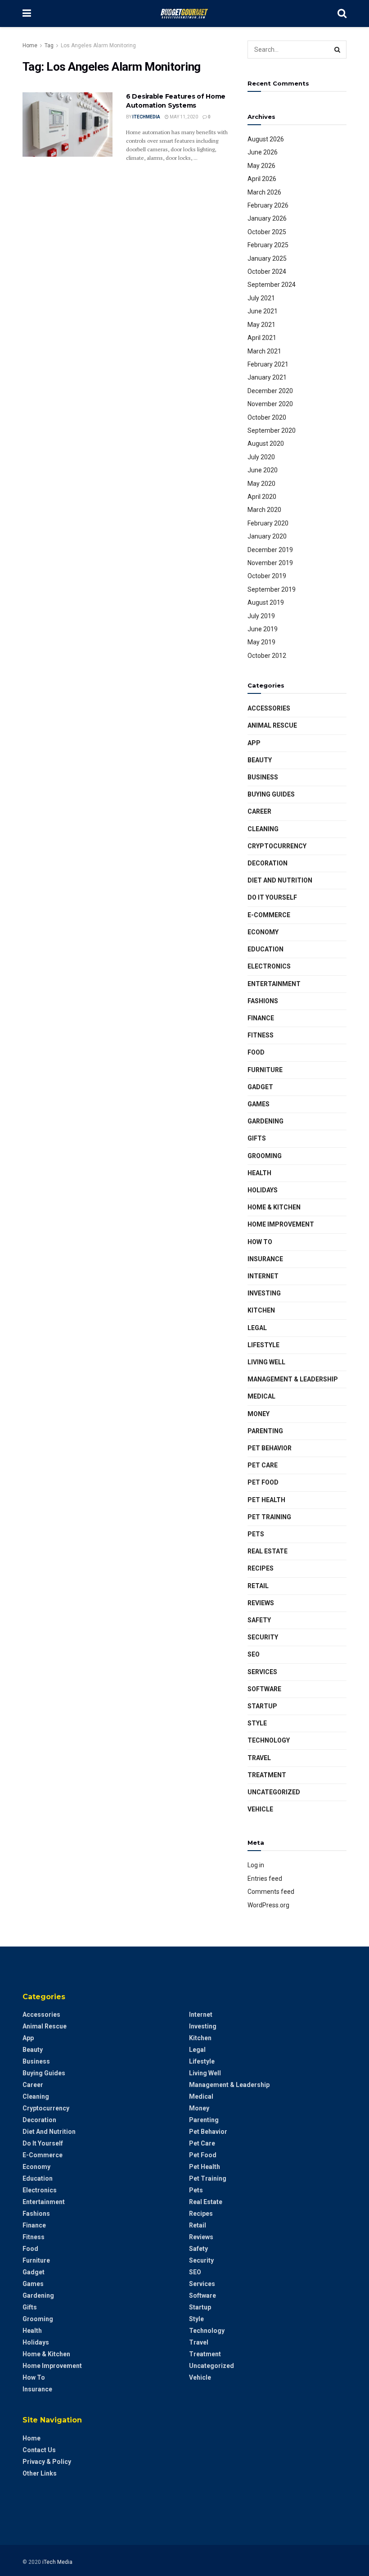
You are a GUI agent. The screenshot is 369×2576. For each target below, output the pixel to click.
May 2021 (261, 325)
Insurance (265, 1259)
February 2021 (268, 364)
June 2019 (263, 629)
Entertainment (274, 984)
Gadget (260, 1087)
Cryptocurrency (277, 846)
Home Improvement (281, 1224)
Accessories (269, 708)
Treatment (267, 1775)
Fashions (263, 1001)
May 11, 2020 (183, 117)
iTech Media (57, 2562)
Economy (263, 932)
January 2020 (267, 536)
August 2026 (266, 139)
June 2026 (263, 152)
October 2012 (267, 656)
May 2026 (261, 166)
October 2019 (267, 576)
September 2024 (272, 285)
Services (262, 1672)
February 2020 (268, 523)
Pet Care (263, 1465)
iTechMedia (146, 117)
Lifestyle (263, 1345)
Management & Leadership (293, 1379)
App (254, 743)
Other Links (40, 2473)
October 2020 (267, 417)
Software (264, 1689)
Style (257, 1723)
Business (263, 777)
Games (259, 1104)
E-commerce (269, 915)
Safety (259, 1620)
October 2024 (267, 272)
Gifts (257, 1138)
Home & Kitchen (274, 1207)
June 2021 (263, 311)
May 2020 (261, 484)
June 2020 (263, 470)
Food (256, 1052)
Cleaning (263, 829)
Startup (262, 1706)
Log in (256, 1865)
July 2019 (261, 616)
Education (265, 949)
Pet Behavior (270, 1448)
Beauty (260, 760)
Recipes (261, 1568)
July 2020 (261, 457)
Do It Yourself (272, 897)
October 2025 (267, 232)
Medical (261, 1396)
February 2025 (268, 245)
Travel (259, 1758)
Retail (258, 1586)
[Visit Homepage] (184, 14)
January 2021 (267, 377)
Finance (261, 1018)
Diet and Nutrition (280, 880)
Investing (264, 1293)
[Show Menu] (27, 14)
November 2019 (270, 563)
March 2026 (264, 192)
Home (30, 45)
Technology (269, 1740)
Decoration (268, 863)
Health (259, 1173)
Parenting (265, 1431)
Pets (256, 1534)
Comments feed (271, 1892)
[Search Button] (342, 14)
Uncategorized (274, 1792)
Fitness (261, 1035)
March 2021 (264, 351)
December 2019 (270, 550)
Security (263, 1637)
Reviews (261, 1603)
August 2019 (266, 602)
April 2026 (262, 179)
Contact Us (39, 2450)
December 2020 (270, 391)
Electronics (269, 966)
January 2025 (267, 258)
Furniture (265, 1070)
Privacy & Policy (47, 2462)
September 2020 (272, 430)
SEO (254, 1654)
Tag (49, 45)
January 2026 (267, 218)
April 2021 (262, 338)
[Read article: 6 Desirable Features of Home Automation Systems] (67, 124)
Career (259, 811)
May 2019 (261, 642)
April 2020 (262, 497)
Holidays (263, 1190)
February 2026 (268, 205)
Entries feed (265, 1879)
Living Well (266, 1362)
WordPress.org (268, 1905)
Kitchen (261, 1310)
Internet (263, 1276)
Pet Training (269, 1517)
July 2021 (261, 298)
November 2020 (270, 404)
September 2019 (272, 589)
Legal (257, 1328)
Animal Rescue (272, 725)
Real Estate (268, 1551)
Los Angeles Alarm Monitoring (98, 45)
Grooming (265, 1156)
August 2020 (266, 444)
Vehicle (260, 1809)
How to (260, 1242)
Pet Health (266, 1500)
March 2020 (264, 510)
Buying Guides (271, 794)
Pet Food (263, 1482)
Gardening (265, 1121)
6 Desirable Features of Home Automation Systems (176, 101)
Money (259, 1414)
